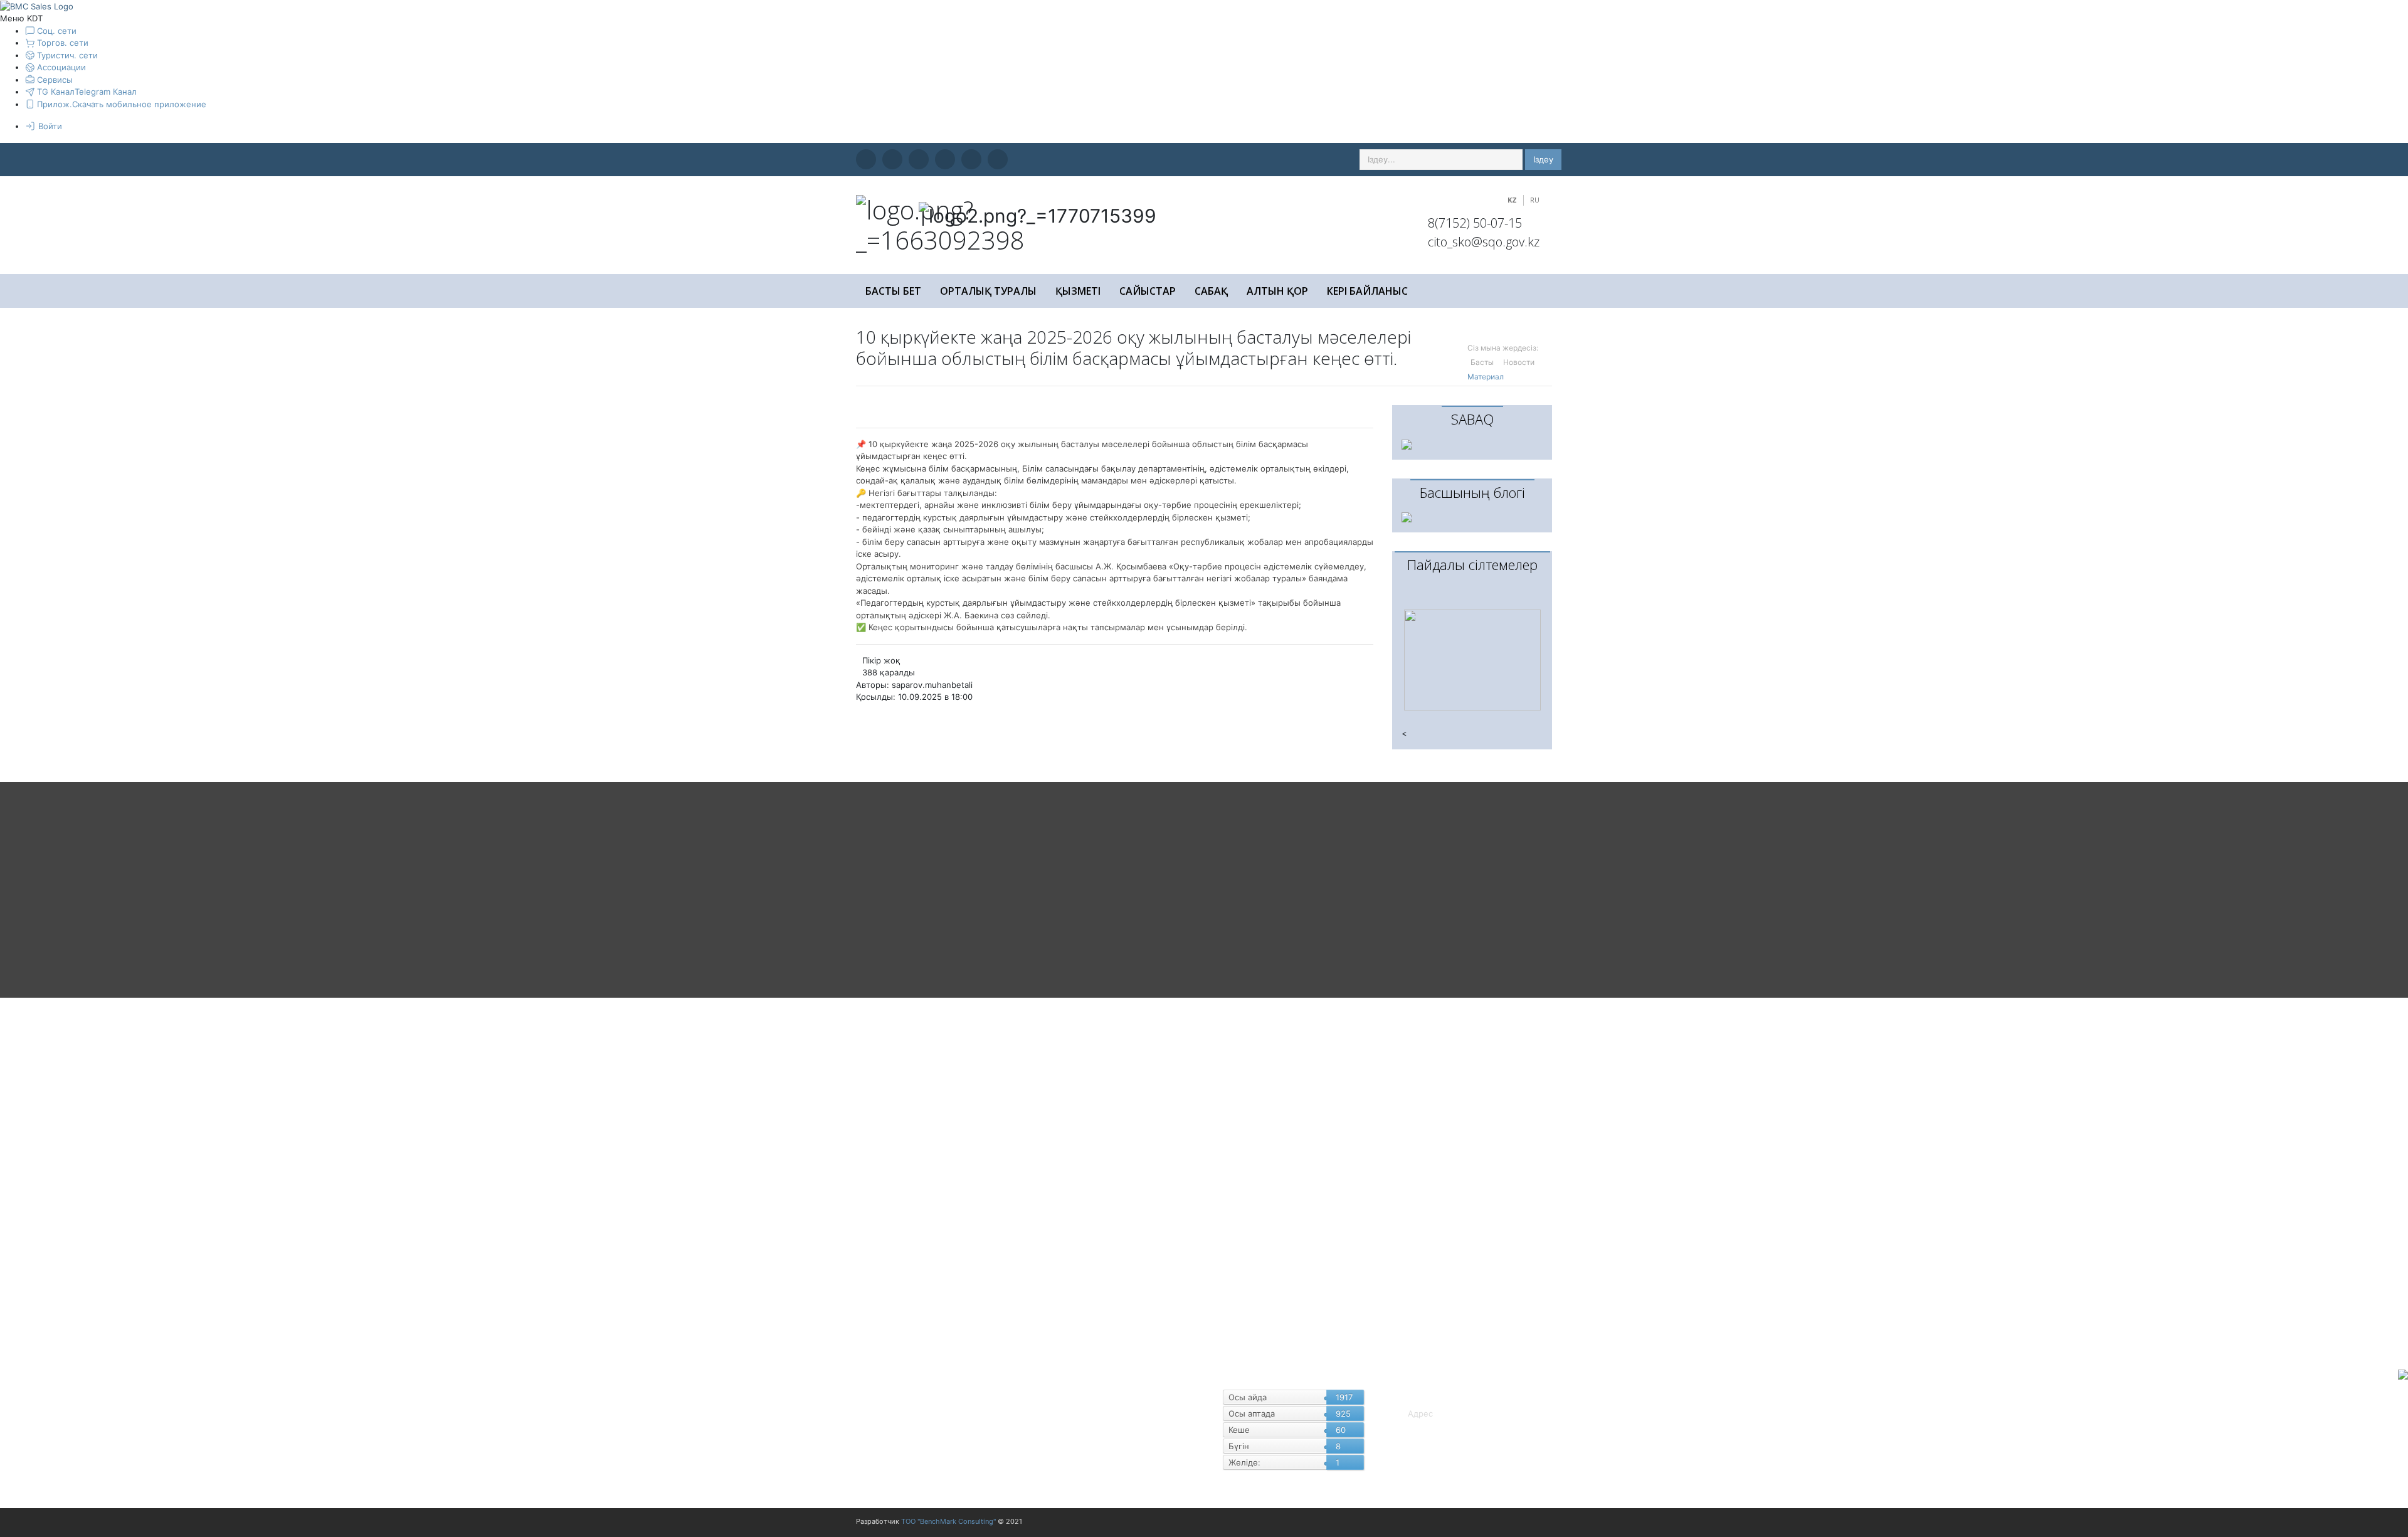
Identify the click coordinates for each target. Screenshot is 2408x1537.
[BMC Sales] (37, 6)
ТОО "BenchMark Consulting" (948, 1521)
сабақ (1211, 291)
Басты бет (893, 291)
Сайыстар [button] (1148, 291)
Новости (1519, 362)
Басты (1482, 362)
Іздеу (1543, 159)
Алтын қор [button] (1277, 291)
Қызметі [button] (1078, 291)
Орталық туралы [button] (988, 291)
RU (1535, 200)
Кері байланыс (1367, 291)
